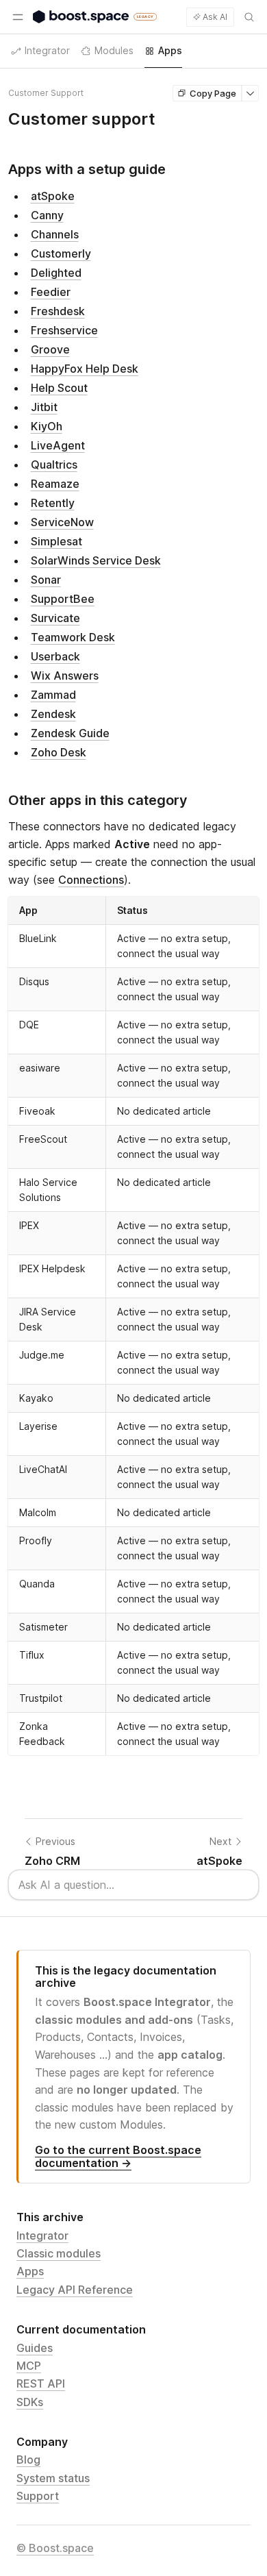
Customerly (61, 253)
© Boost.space (55, 2548)
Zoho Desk (59, 752)
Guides (35, 2348)
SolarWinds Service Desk (96, 560)
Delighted (56, 273)
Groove (50, 349)
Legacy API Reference (75, 2290)
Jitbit (44, 407)
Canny (47, 215)
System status (53, 2478)
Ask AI (215, 17)
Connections (91, 880)
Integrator (42, 2236)
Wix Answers (65, 676)
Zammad (53, 695)
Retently (53, 503)
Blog (28, 2460)
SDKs (30, 2402)
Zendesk (53, 714)
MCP (29, 2366)
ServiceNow (62, 522)
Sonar (46, 580)
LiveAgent (58, 445)
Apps (30, 2271)
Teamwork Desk (73, 637)
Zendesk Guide (70, 733)
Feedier (51, 292)
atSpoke (53, 196)
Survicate (55, 618)
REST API (41, 2383)
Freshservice (64, 330)
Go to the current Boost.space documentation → (118, 2156)
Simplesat (56, 541)
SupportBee (63, 599)
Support (38, 2496)
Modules (114, 50)
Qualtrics (54, 465)
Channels (55, 234)
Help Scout (59, 388)
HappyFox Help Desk (85, 369)
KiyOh (47, 426)
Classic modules (59, 2253)
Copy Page (213, 93)
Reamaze (55, 484)
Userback (55, 656)
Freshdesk (58, 311)
